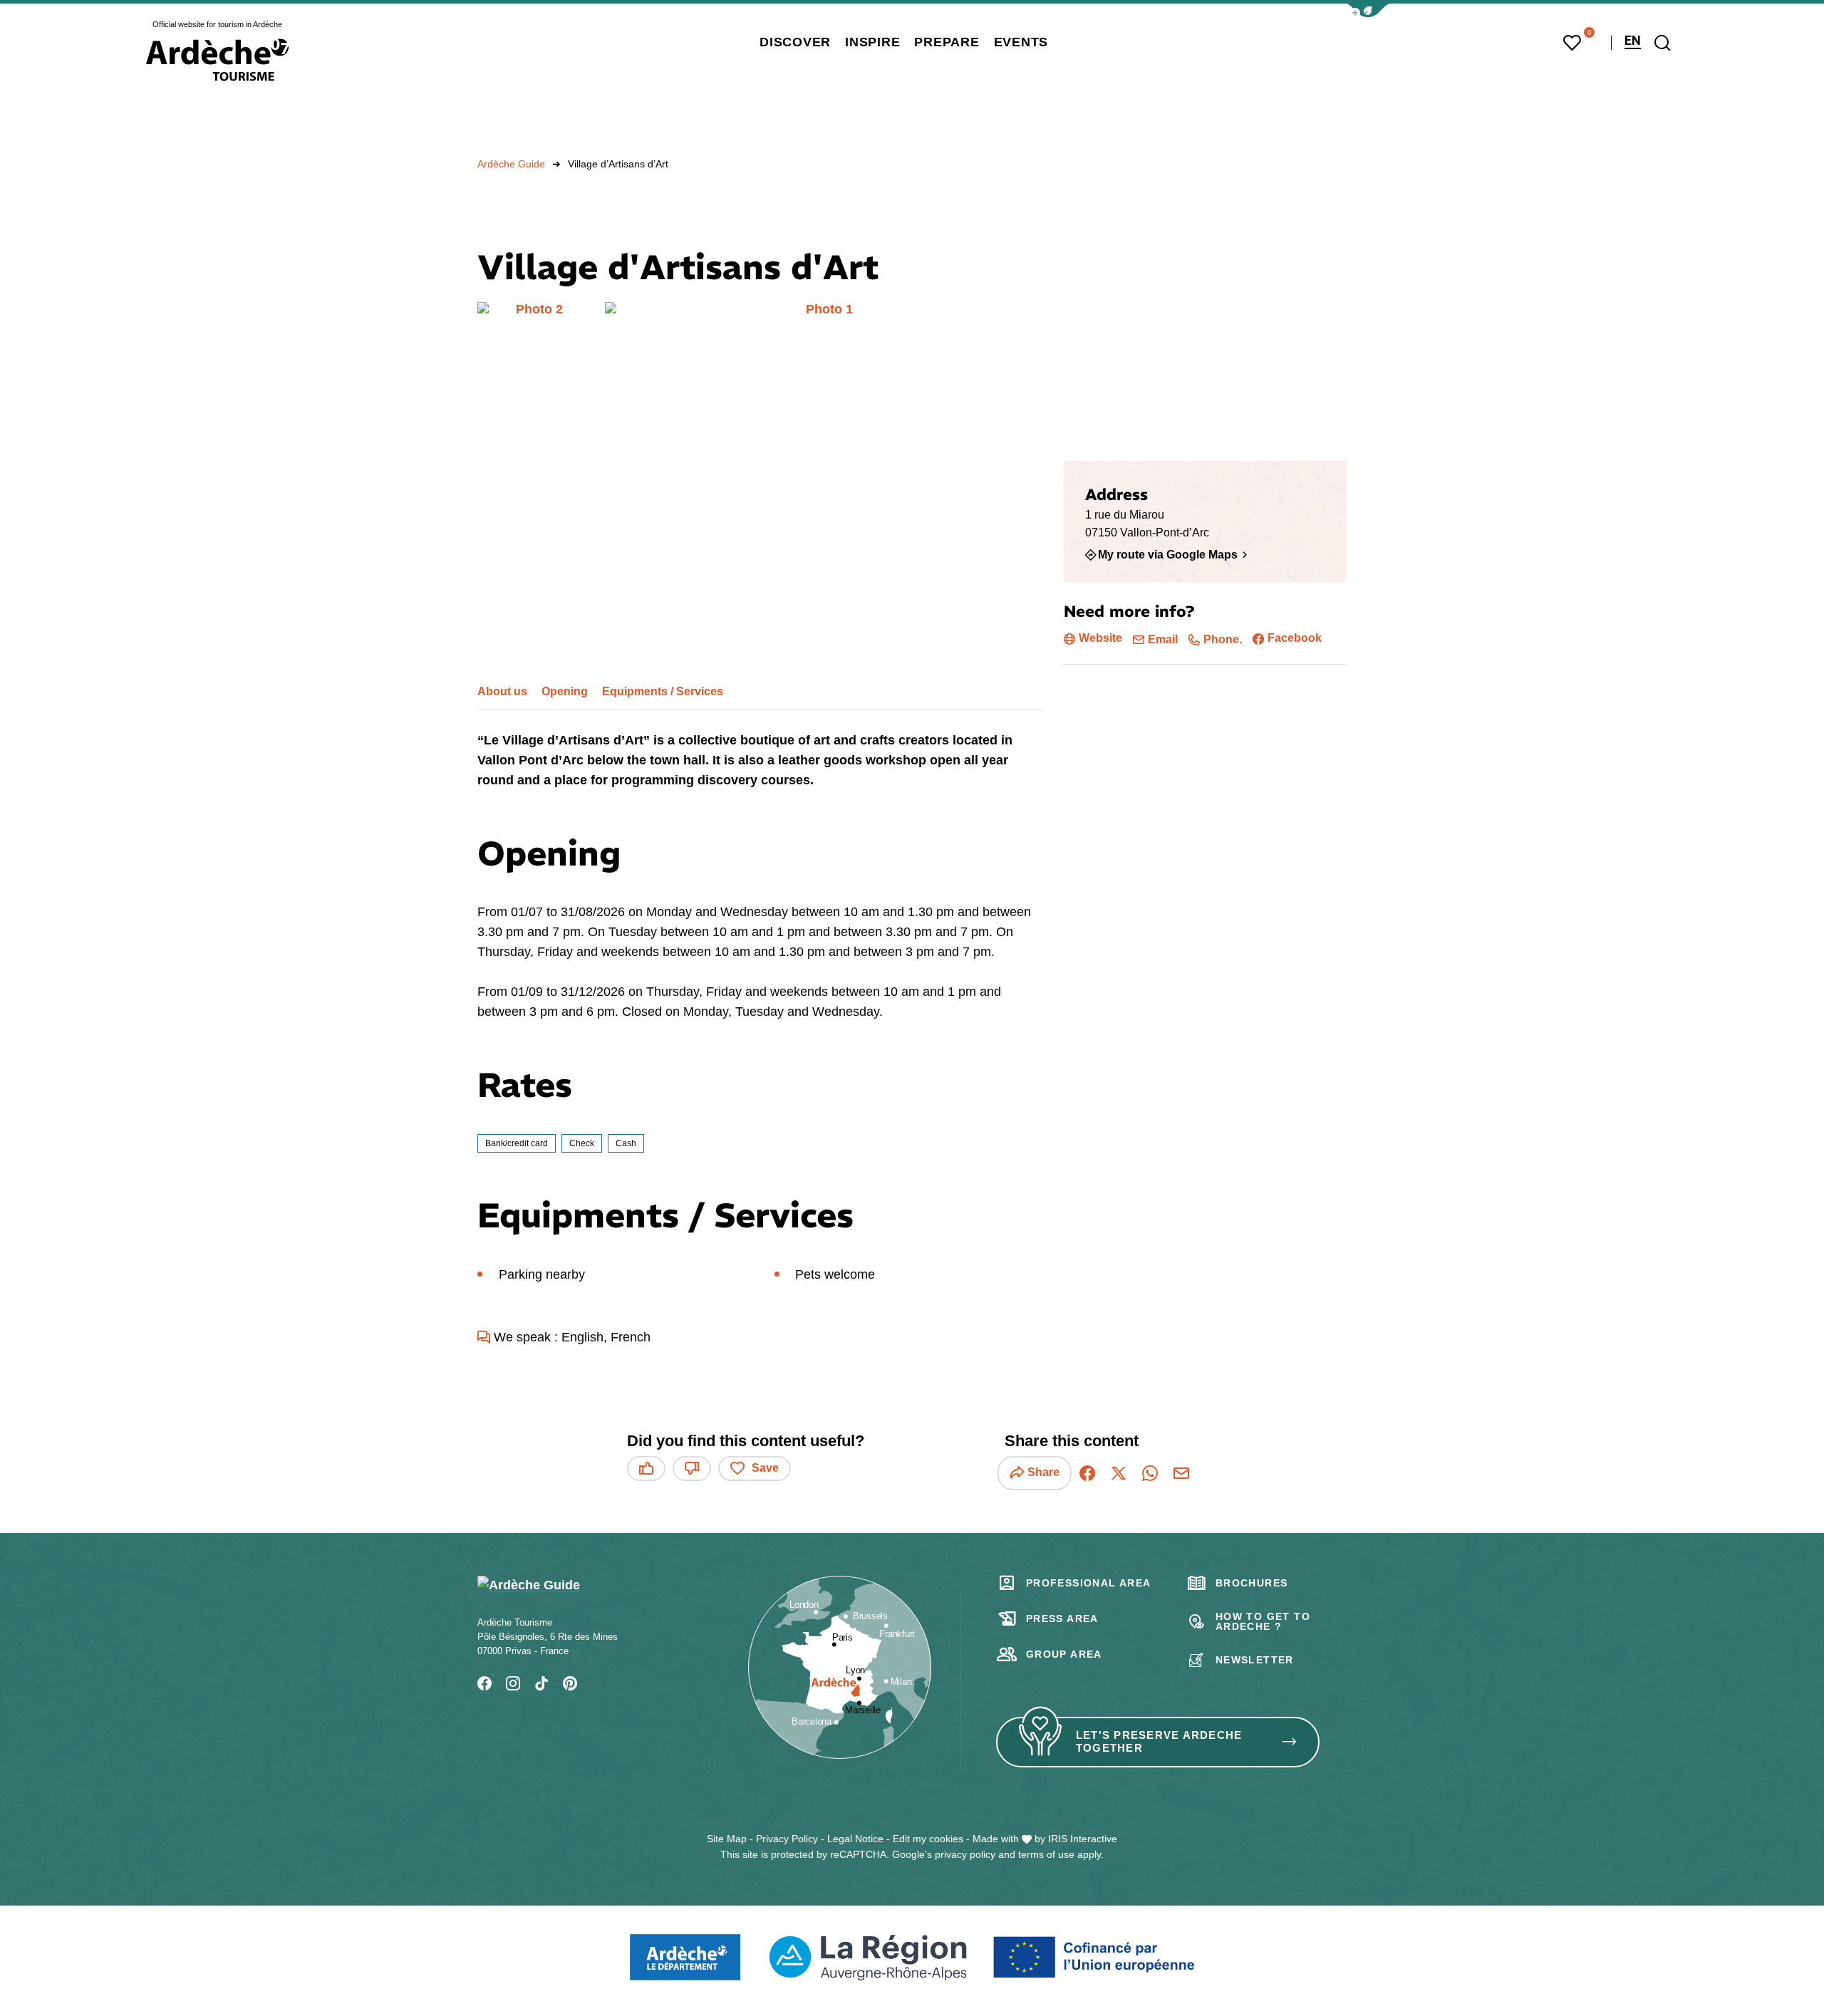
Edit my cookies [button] (928, 1839)
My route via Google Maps (1168, 554)
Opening (565, 691)
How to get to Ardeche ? (1263, 1621)
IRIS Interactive (1083, 1839)
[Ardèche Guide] (217, 60)
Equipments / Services (663, 691)
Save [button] (765, 1468)
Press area (1062, 1618)
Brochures (1252, 1583)
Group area (1064, 1654)
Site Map (727, 1839)
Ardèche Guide (511, 164)
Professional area (1089, 1583)
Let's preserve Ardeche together (1159, 1742)
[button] (1368, 10)
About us (502, 691)
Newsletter (1255, 1660)
